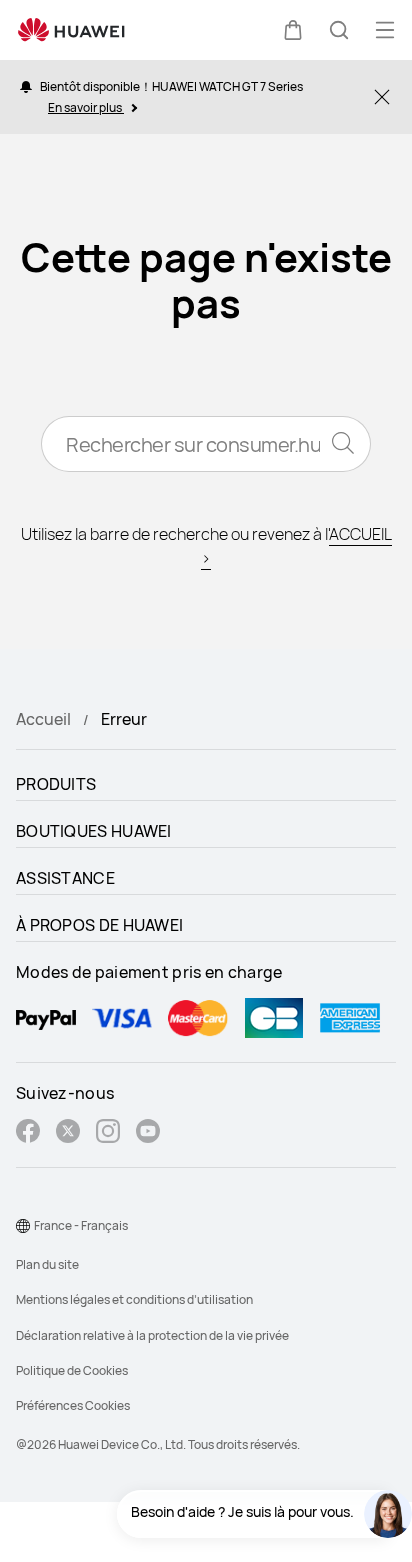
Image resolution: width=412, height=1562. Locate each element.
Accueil (43, 719)
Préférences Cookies (73, 1405)
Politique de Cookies (72, 1370)
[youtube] (148, 1133)
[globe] (23, 1226)
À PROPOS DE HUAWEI (99, 925)
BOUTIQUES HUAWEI (94, 831)
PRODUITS (56, 784)
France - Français (81, 1225)
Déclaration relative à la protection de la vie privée (152, 1335)
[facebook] (28, 1133)
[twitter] (68, 1133)
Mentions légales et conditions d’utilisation (134, 1299)
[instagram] (108, 1133)
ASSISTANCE (65, 878)
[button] (293, 30)
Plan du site (47, 1264)
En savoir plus (86, 107)
